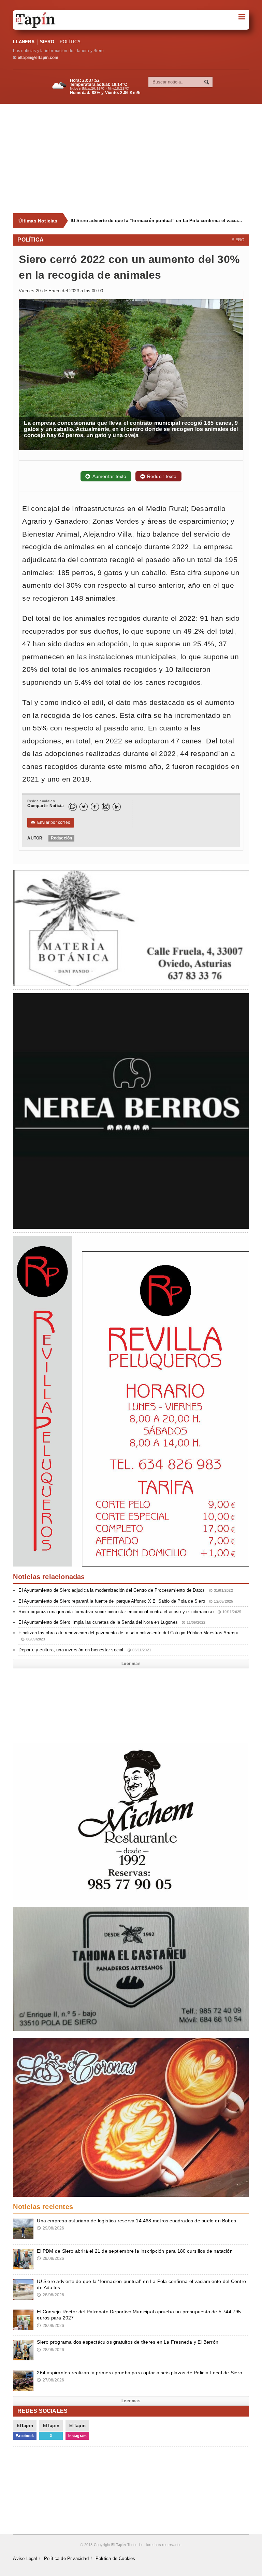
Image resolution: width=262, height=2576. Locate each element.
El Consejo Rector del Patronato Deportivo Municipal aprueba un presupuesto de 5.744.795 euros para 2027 (157, 221)
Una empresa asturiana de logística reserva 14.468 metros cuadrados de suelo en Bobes (136, 2221)
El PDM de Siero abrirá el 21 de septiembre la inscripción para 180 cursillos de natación (135, 2251)
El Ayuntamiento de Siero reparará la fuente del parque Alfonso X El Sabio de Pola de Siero (126, 1601)
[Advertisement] (137, 159)
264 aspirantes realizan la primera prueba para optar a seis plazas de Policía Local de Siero (139, 2373)
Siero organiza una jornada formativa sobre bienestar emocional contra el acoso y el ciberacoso (130, 1612)
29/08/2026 (50, 2228)
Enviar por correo (51, 822)
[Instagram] (106, 807)
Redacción (62, 838)
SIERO (47, 42)
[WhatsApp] (73, 807)
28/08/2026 (50, 2295)
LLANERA (24, 42)
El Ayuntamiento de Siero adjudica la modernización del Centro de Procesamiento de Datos (126, 1590)
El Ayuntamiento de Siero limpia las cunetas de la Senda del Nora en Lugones (112, 1622)
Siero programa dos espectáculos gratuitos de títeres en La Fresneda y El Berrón (128, 2342)
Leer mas (131, 1664)
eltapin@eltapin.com (38, 58)
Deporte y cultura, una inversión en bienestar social (85, 1650)
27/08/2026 (50, 2380)
